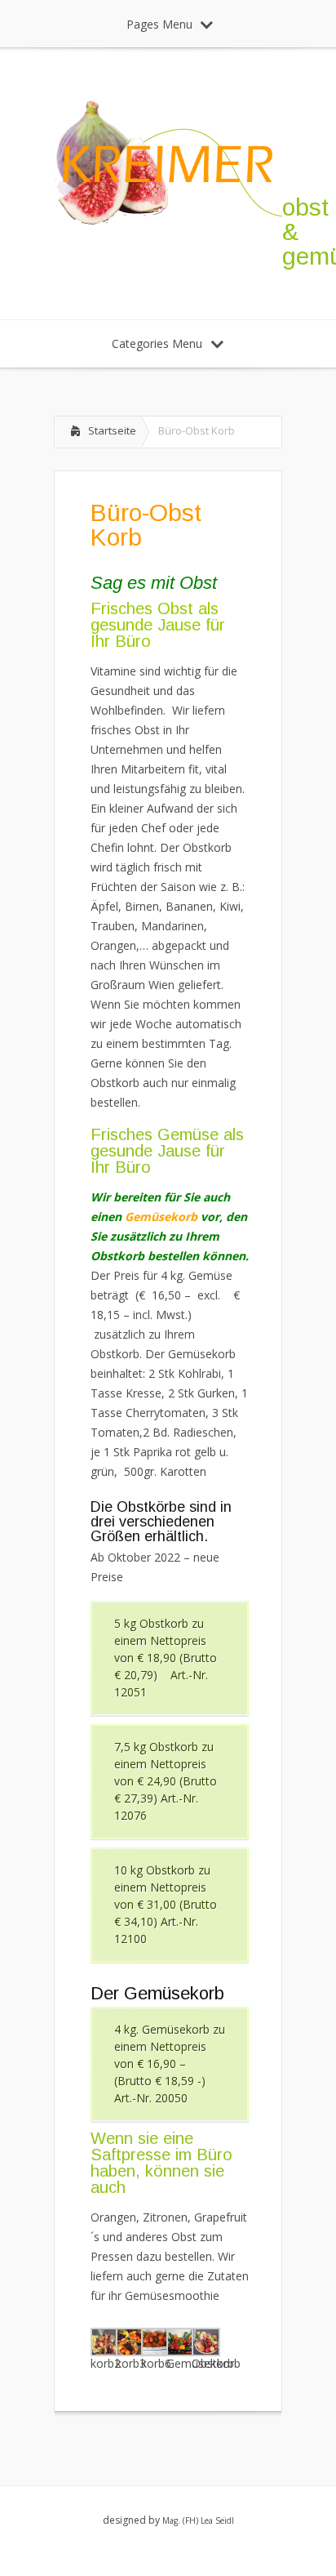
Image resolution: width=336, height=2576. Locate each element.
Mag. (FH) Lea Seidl (198, 2520)
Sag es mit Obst (154, 583)
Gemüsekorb (161, 1217)
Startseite (112, 430)
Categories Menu (157, 343)
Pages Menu (159, 24)
